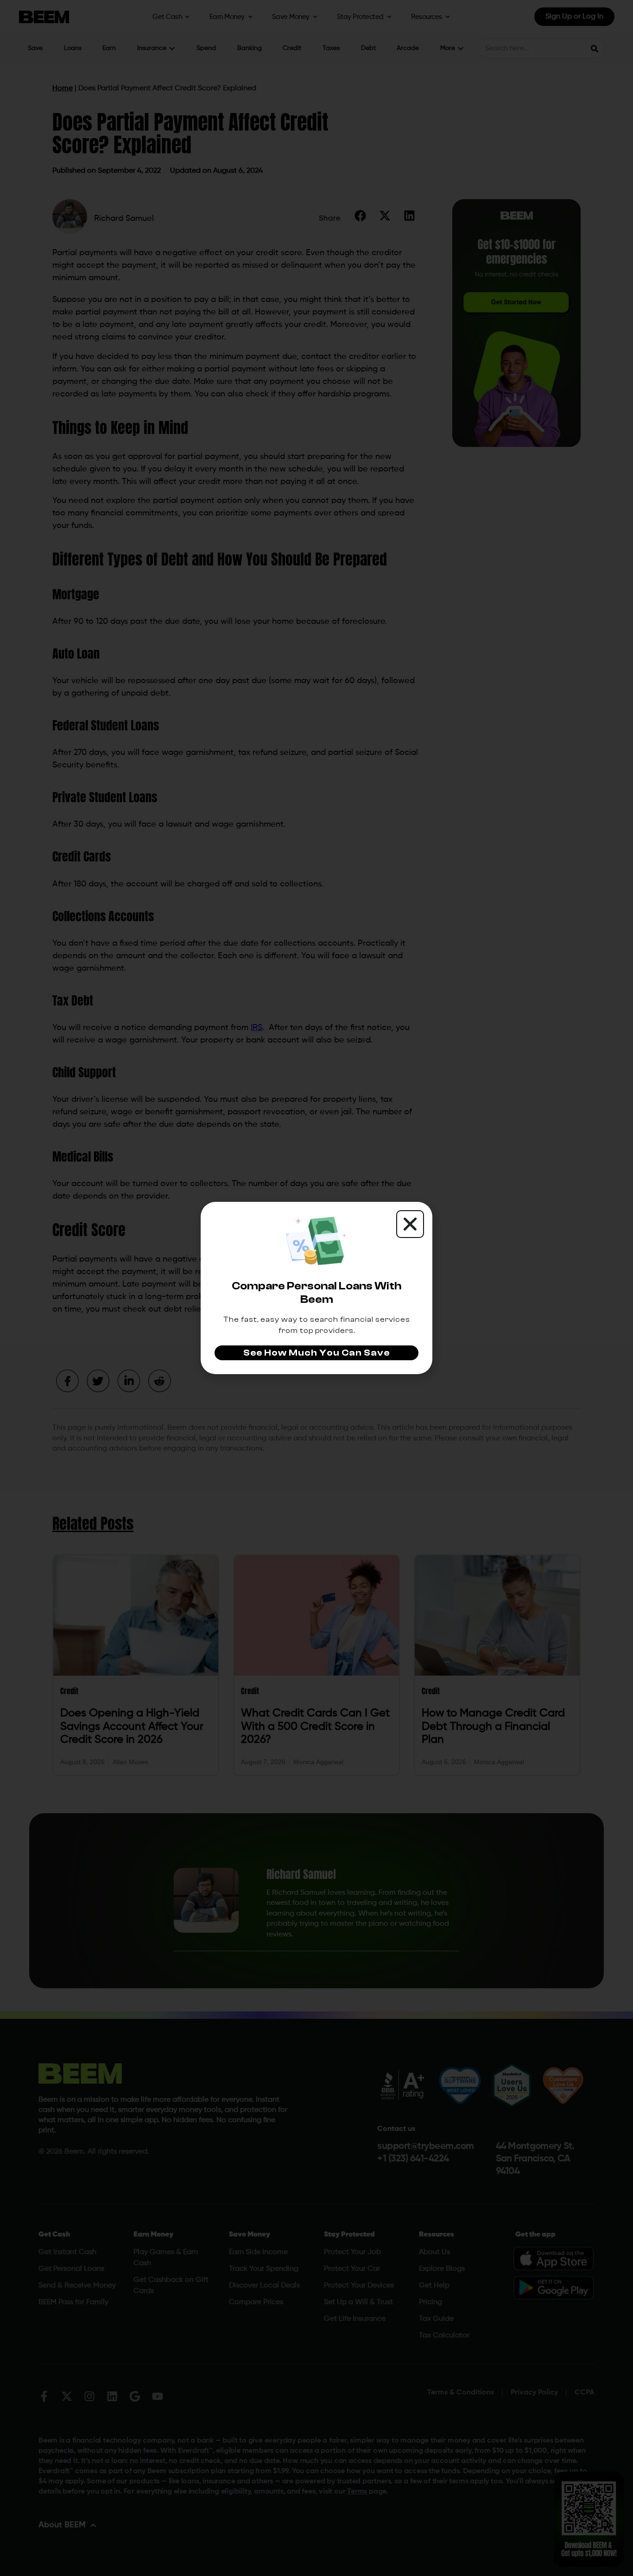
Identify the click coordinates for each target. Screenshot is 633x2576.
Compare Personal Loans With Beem (316, 1293)
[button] (410, 1224)
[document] (316, 1288)
